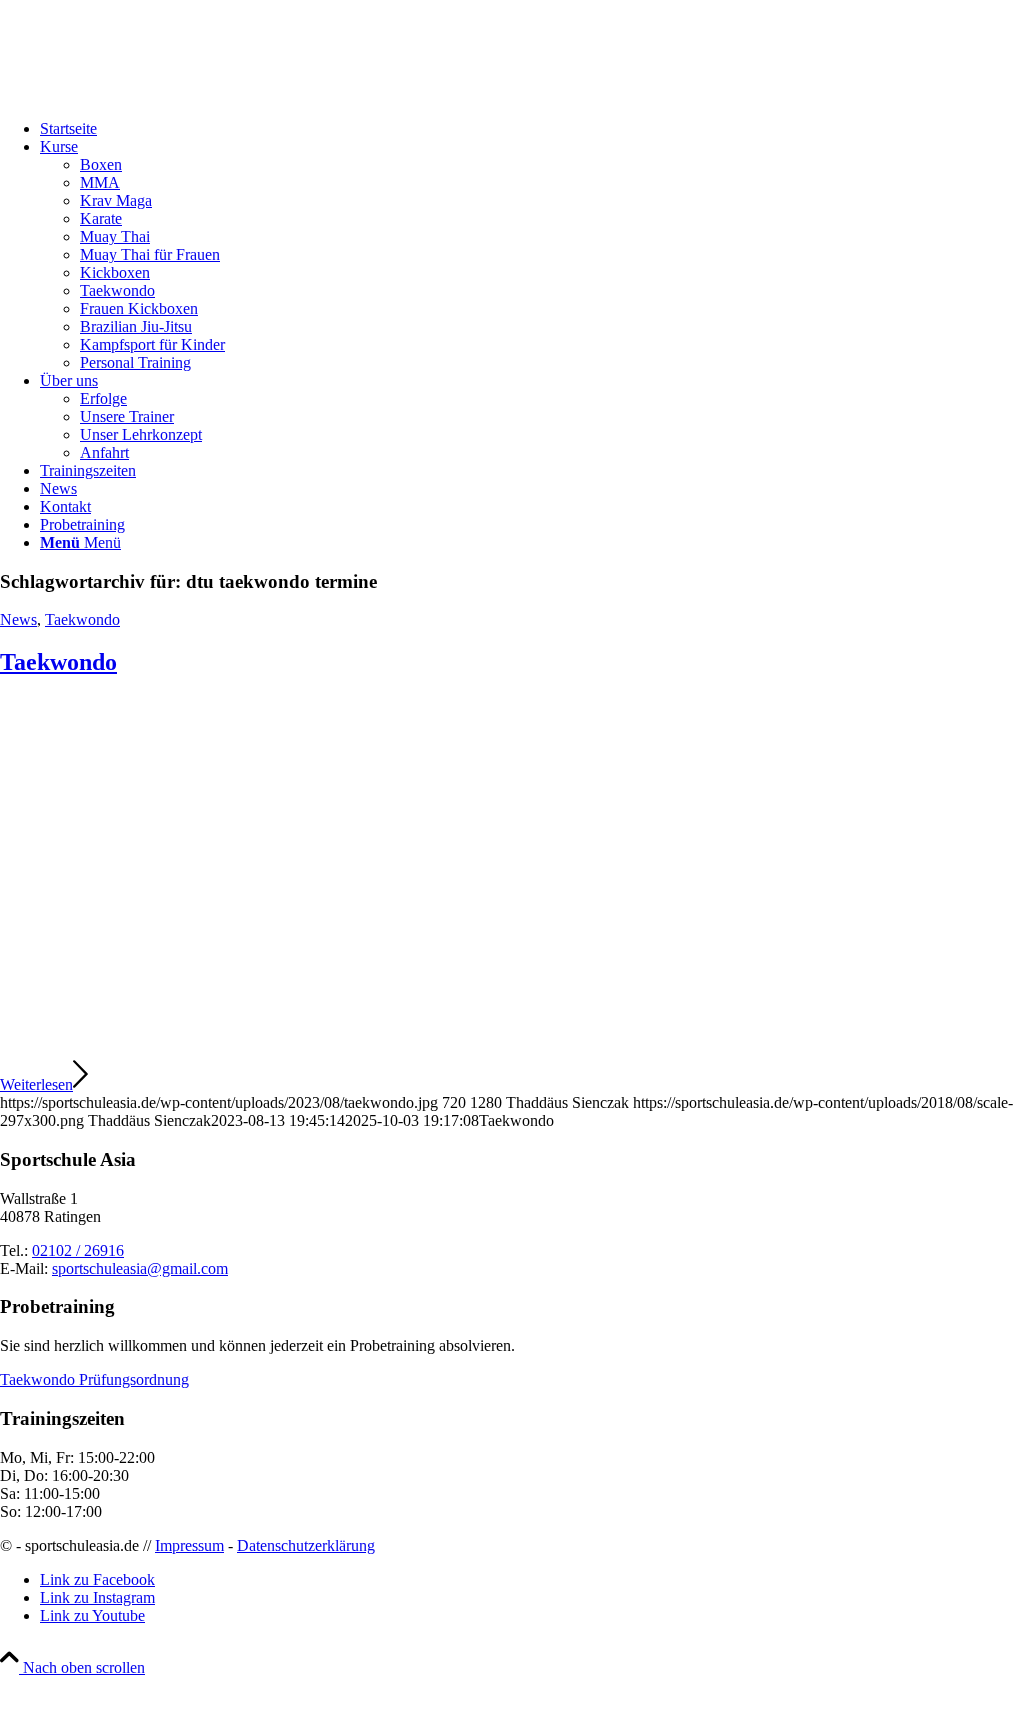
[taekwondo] (512, 1048)
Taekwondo (82, 619)
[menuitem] (532, 129)
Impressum (189, 1545)
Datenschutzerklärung (306, 1545)
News (18, 619)
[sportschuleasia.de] (150, 94)
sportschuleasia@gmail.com (140, 1268)
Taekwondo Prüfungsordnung (94, 1379)
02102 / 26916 (78, 1250)
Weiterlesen (36, 1084)
